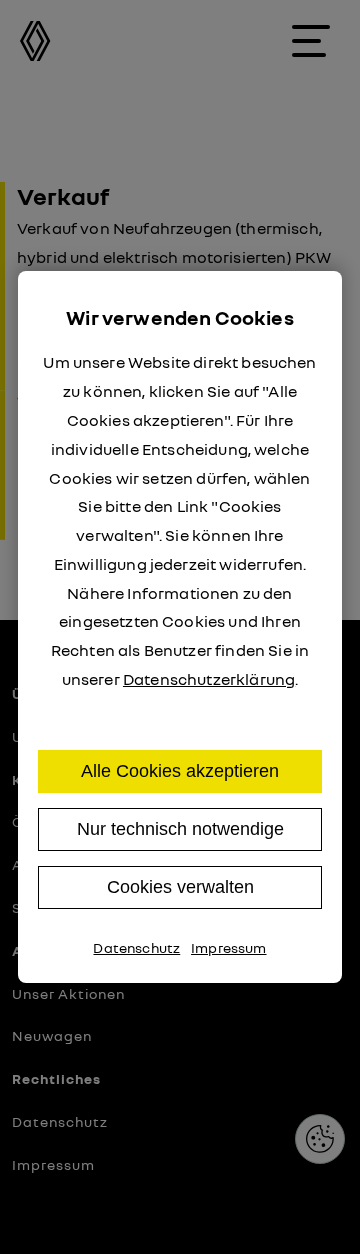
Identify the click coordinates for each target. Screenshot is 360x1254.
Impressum (228, 947)
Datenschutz (136, 947)
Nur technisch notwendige (180, 829)
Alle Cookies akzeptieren (180, 771)
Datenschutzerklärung (209, 679)
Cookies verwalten (180, 887)
